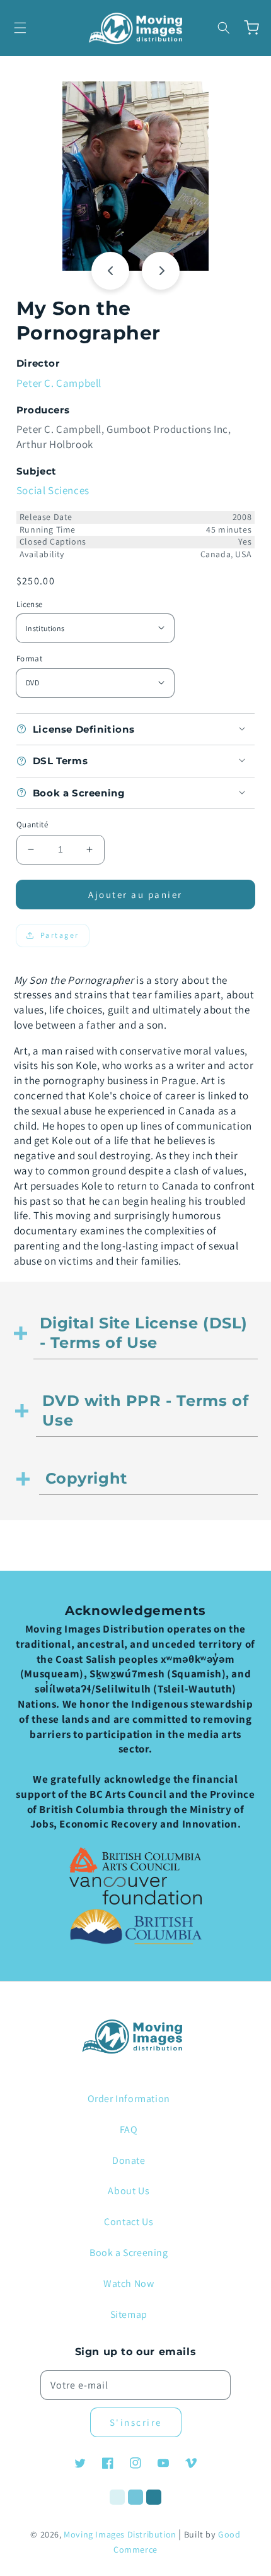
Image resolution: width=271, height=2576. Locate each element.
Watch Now (129, 2284)
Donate (129, 2160)
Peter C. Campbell (59, 383)
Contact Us (129, 2222)
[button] (20, 28)
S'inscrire (136, 2422)
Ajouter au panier (135, 895)
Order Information (129, 2099)
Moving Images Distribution (120, 2534)
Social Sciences (53, 490)
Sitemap (129, 2314)
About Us (129, 2191)
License (30, 604)
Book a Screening (129, 2253)
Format (29, 659)
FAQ (129, 2130)
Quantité (32, 824)
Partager (60, 935)
